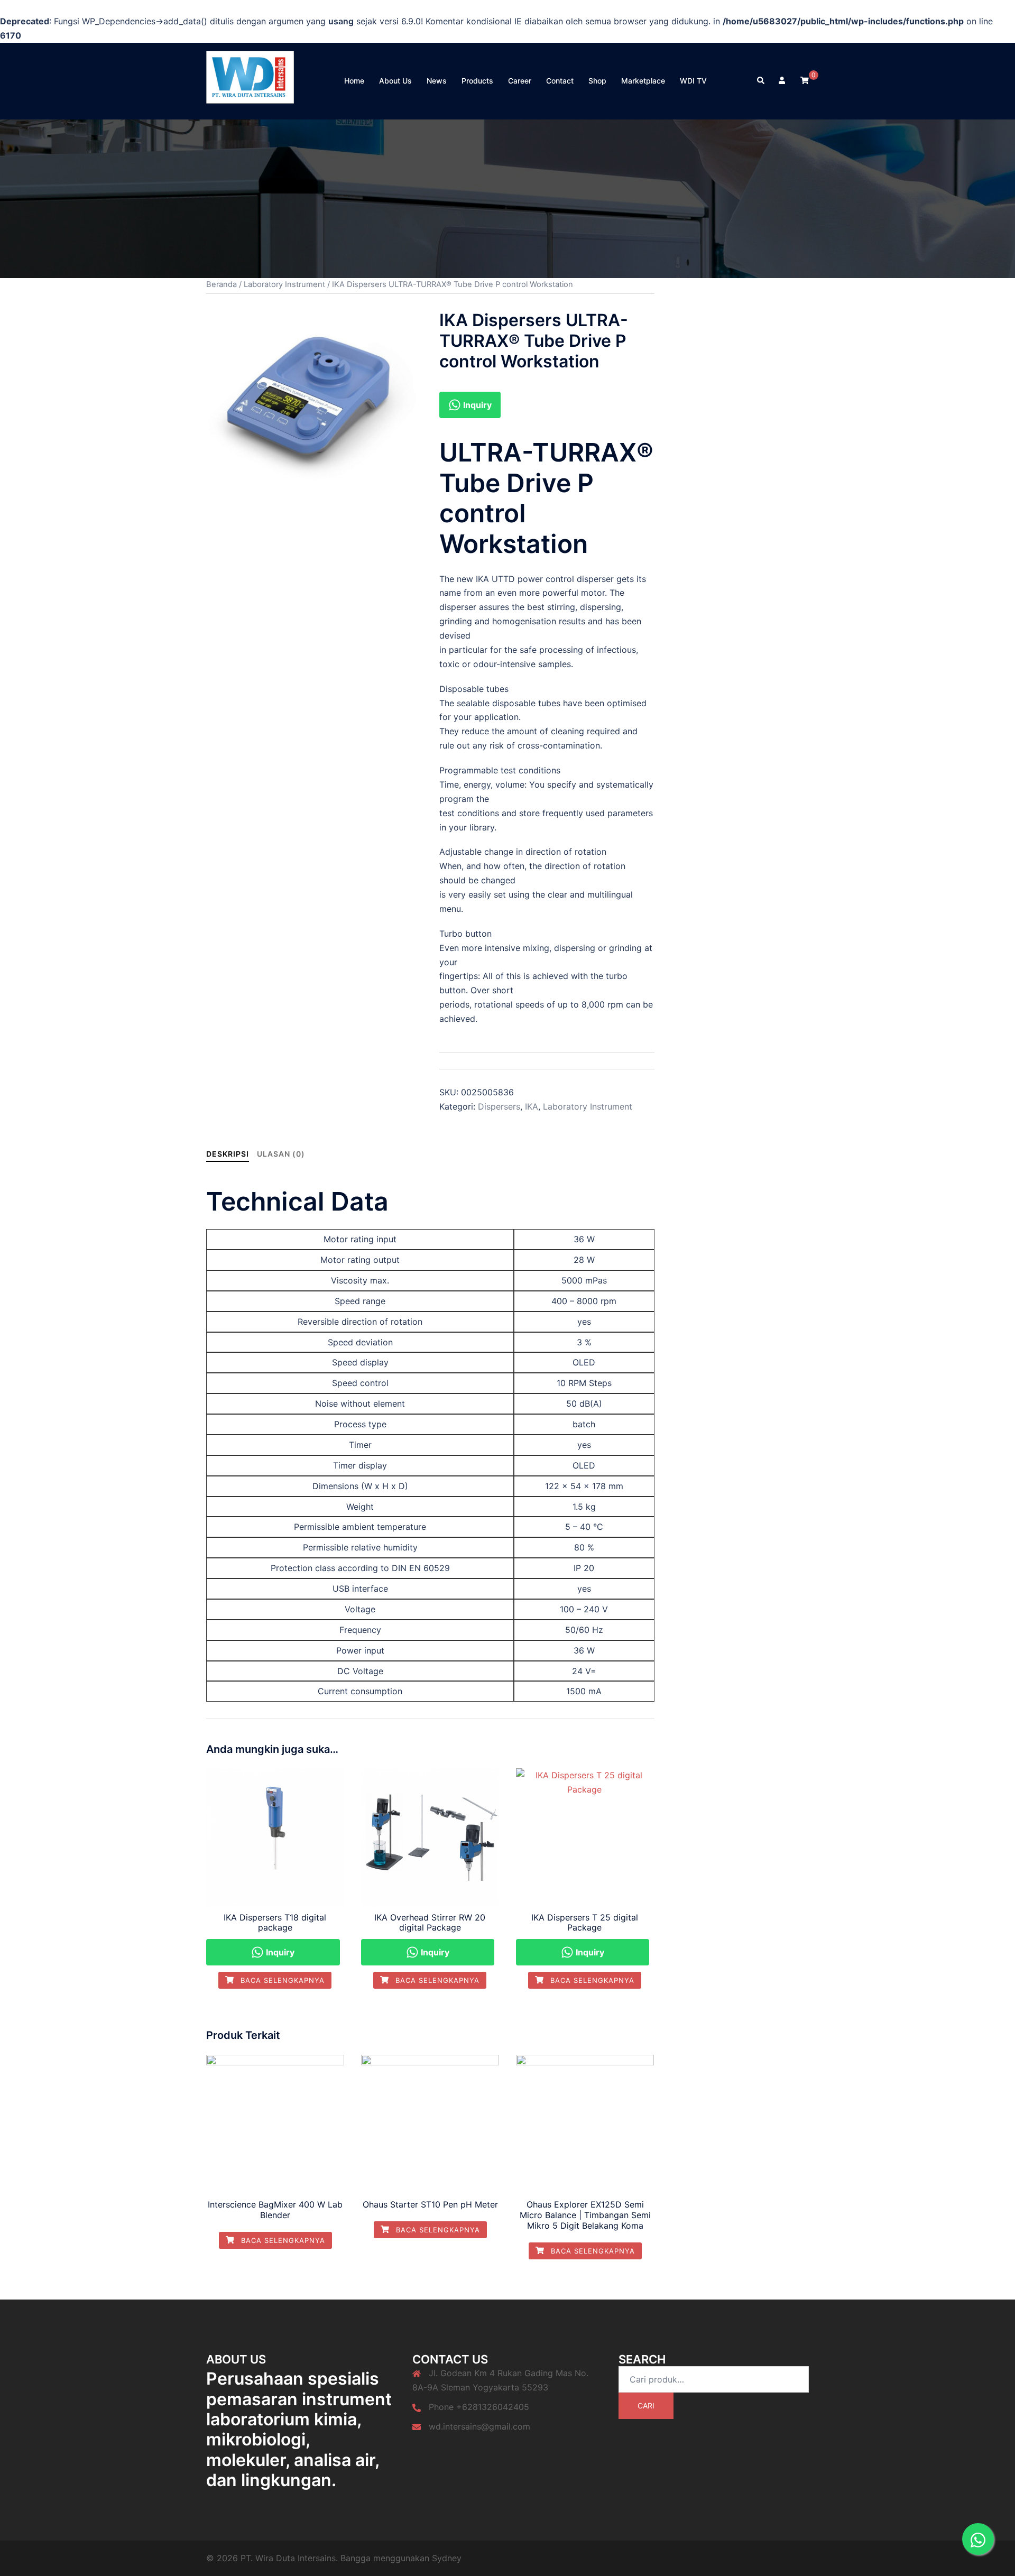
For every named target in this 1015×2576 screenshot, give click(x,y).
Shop (597, 81)
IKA (532, 1106)
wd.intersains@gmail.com (479, 2426)
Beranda (222, 284)
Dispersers (499, 1106)
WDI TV (693, 81)
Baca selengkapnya (281, 1980)
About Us (395, 81)
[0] (805, 80)
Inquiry (476, 405)
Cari (646, 2406)
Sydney (447, 2558)
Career (520, 81)
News (437, 81)
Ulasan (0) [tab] (281, 1154)
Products (477, 81)
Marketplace (643, 81)
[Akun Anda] (783, 81)
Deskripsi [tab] (228, 1154)
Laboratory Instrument (284, 284)
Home (354, 81)
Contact (560, 81)
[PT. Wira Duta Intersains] (250, 80)
